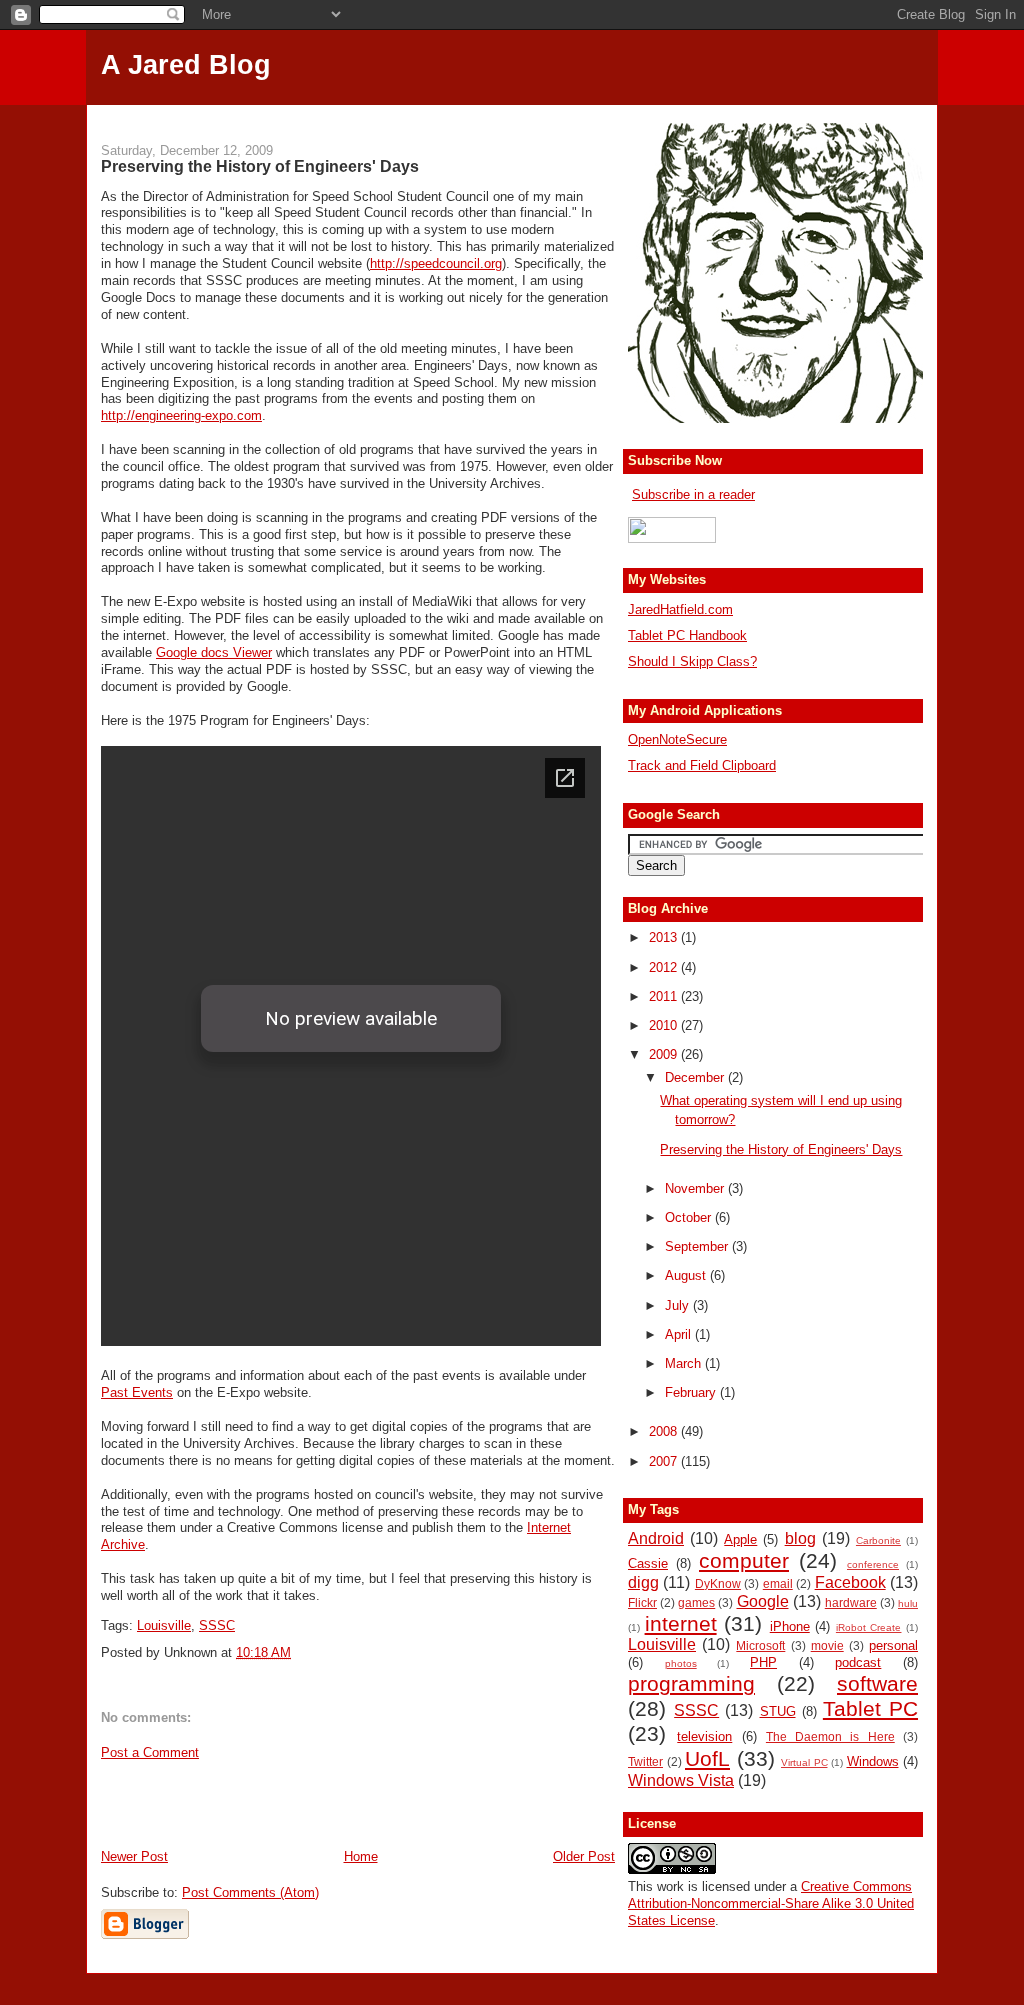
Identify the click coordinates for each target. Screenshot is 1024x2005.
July (679, 1305)
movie (827, 1645)
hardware (851, 1602)
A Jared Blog (186, 65)
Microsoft (760, 1645)
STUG (778, 1711)
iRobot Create (869, 1627)
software (877, 1683)
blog (800, 1538)
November (696, 1188)
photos (681, 1663)
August (687, 1275)
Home (361, 1856)
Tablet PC (870, 1708)
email (778, 1583)
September (698, 1246)
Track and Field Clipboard (702, 765)
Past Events (137, 1392)
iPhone (790, 1626)
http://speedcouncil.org (436, 263)
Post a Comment (150, 1752)
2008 (665, 1431)
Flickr (642, 1602)
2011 (665, 996)
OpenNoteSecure (677, 739)
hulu (908, 1603)
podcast (858, 1662)
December (696, 1077)
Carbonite (878, 1540)
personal (893, 1645)
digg (643, 1582)
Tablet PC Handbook (687, 635)
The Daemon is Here (830, 1736)
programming (691, 1683)
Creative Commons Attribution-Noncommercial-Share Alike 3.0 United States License (771, 1903)
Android (656, 1538)
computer (744, 1560)
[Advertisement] (512, 112)
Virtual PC (804, 1762)
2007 (665, 1461)
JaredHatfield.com (680, 609)
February (692, 1392)
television (704, 1736)
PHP (763, 1662)
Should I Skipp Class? (692, 661)
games (696, 1602)
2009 (665, 1054)
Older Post (584, 1856)
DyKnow (718, 1583)
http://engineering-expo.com (181, 415)
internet (681, 1623)
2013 (665, 937)
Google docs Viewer (214, 652)
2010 (665, 1025)
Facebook (850, 1582)
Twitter (645, 1761)
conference (873, 1564)
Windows (873, 1761)
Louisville (164, 1625)
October (690, 1217)
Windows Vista (681, 1780)
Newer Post (134, 1856)
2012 (665, 967)
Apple (740, 1539)
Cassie (648, 1563)
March (685, 1363)
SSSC (217, 1625)
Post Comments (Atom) (250, 1892)
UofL (707, 1758)
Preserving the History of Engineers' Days (260, 166)
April (680, 1334)
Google (763, 1601)
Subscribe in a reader (693, 494)
